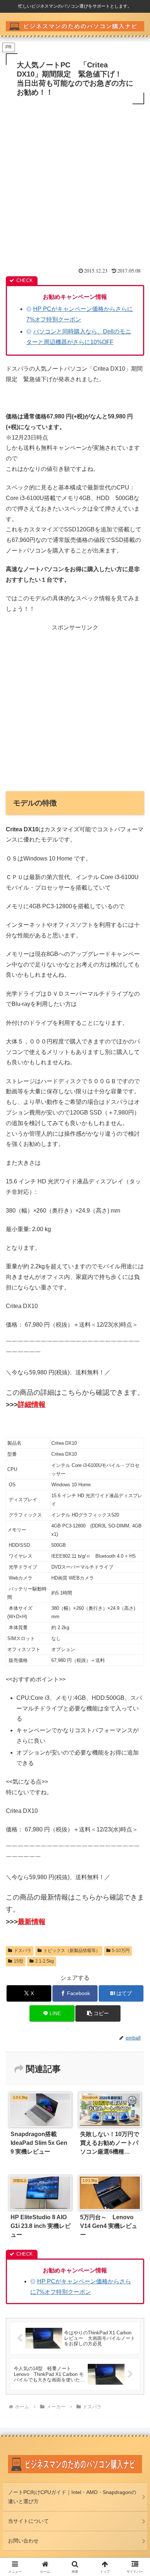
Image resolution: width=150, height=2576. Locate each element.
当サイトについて (28, 2521)
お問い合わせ (23, 2541)
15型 (19, 1961)
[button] (98, 2013)
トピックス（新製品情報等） (72, 1951)
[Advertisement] (75, 185)
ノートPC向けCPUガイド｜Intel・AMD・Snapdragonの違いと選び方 (72, 2497)
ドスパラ (23, 1951)
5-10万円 (121, 1951)
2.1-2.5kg (45, 1961)
